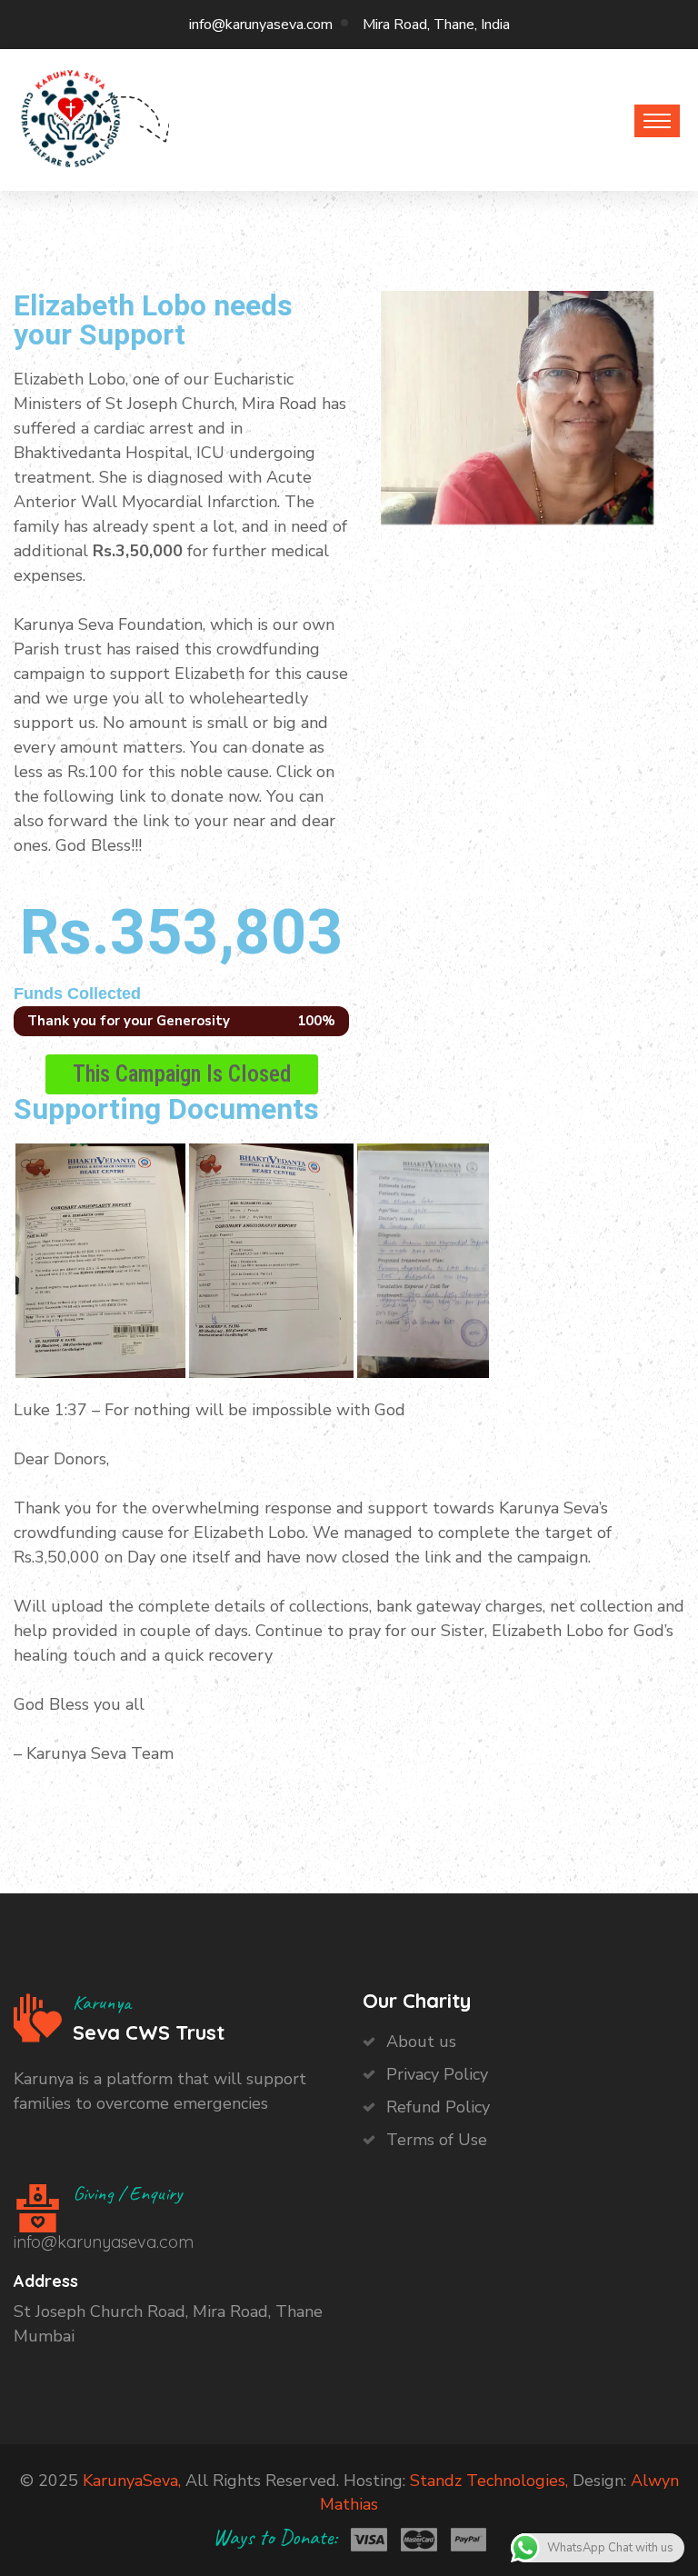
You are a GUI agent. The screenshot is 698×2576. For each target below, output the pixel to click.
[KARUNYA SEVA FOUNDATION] (71, 116)
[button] (182, 1074)
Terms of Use (437, 2140)
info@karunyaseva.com (261, 25)
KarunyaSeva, (132, 2481)
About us (421, 2042)
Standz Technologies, (489, 2481)
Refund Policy (438, 2107)
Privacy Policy (437, 2074)
